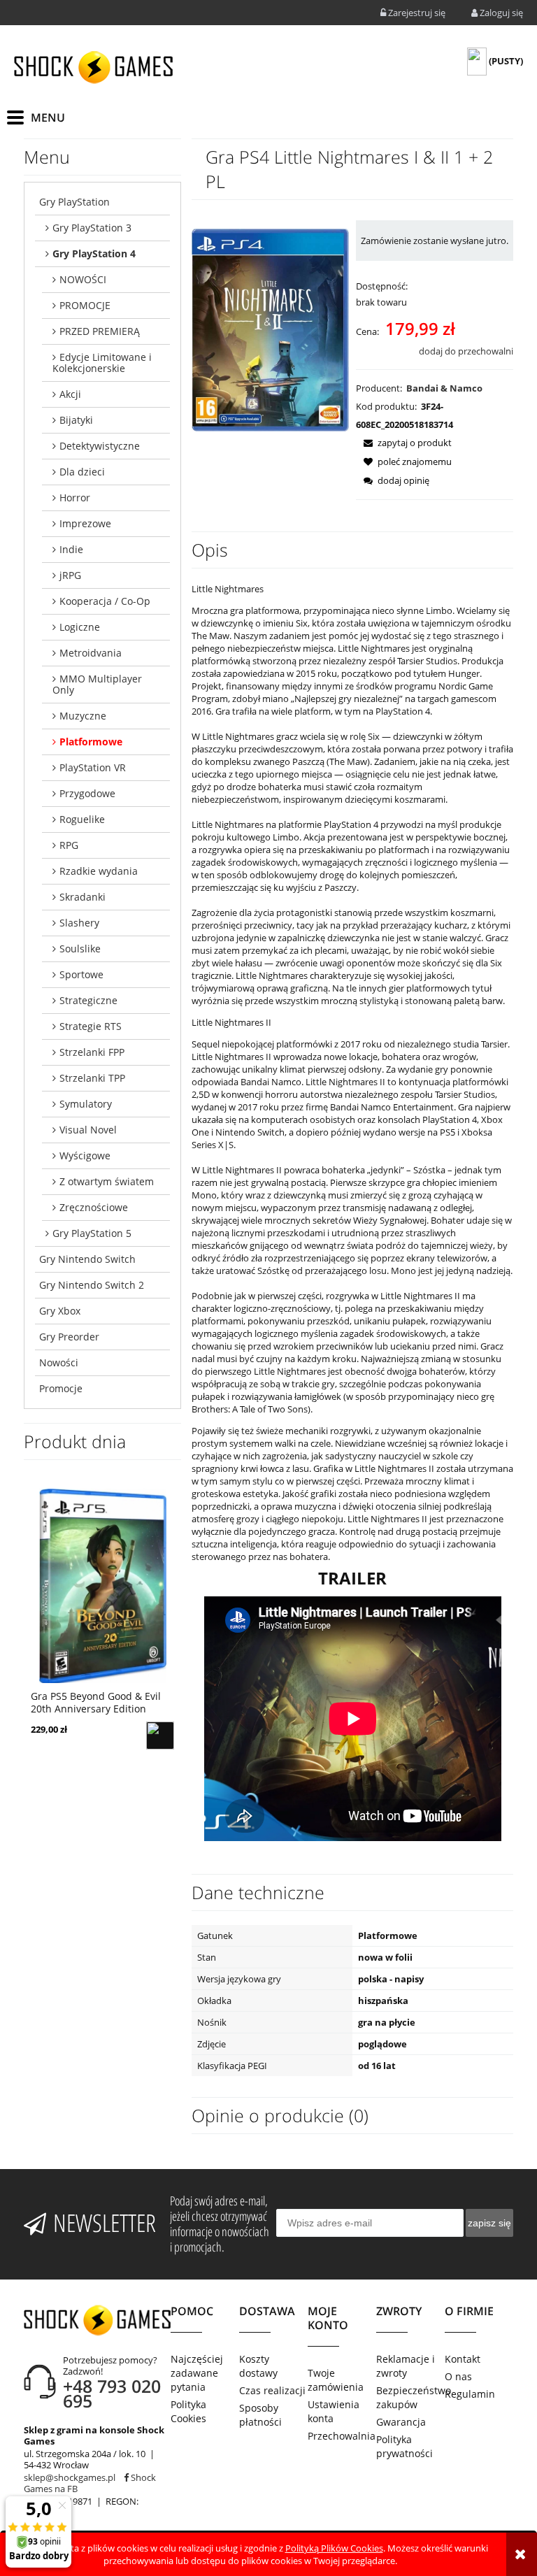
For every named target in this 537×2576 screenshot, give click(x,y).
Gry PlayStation (74, 202)
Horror (75, 498)
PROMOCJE (85, 305)
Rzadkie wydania (99, 871)
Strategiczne (88, 1000)
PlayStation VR (93, 767)
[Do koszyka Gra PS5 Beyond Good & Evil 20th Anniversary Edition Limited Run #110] (160, 1736)
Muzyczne (83, 716)
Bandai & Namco (444, 388)
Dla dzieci (82, 472)
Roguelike (82, 819)
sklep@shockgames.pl (70, 2477)
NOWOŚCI (83, 279)
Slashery (79, 923)
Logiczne (80, 627)
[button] (404, 443)
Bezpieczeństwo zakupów (410, 2397)
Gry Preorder (69, 1337)
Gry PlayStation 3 (92, 228)
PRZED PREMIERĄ (100, 331)
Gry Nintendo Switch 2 (92, 1285)
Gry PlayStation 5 (92, 1233)
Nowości (59, 1362)
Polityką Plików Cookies (334, 2548)
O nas (458, 2376)
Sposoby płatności (260, 2415)
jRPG (70, 575)
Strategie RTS (91, 1026)
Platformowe (91, 742)
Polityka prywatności (404, 2446)
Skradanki (83, 897)
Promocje (61, 1388)
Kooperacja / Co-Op (105, 601)
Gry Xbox (60, 1311)
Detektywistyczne (100, 446)
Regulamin (470, 2394)
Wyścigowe (85, 1155)
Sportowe (81, 974)
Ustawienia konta (334, 2411)
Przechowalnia (342, 2436)
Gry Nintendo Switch (87, 1259)
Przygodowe (87, 793)
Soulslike (80, 949)
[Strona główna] (93, 67)
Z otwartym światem (107, 1181)
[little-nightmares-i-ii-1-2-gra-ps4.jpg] (270, 329)
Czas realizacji (272, 2390)
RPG (69, 845)
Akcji (70, 394)
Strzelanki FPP (92, 1052)
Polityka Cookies (188, 2411)
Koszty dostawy (258, 2366)
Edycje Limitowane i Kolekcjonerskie (102, 363)
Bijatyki (76, 420)
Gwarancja (401, 2422)
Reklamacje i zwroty (406, 2366)
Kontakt (463, 2359)
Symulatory (86, 1104)
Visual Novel (88, 1130)
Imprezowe (85, 523)
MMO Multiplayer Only (97, 684)
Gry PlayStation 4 (94, 253)
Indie (71, 549)
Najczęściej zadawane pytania (197, 2373)
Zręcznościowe (94, 1207)
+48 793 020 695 (112, 2393)
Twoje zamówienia (336, 2380)
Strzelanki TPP (92, 1078)
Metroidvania (91, 653)
